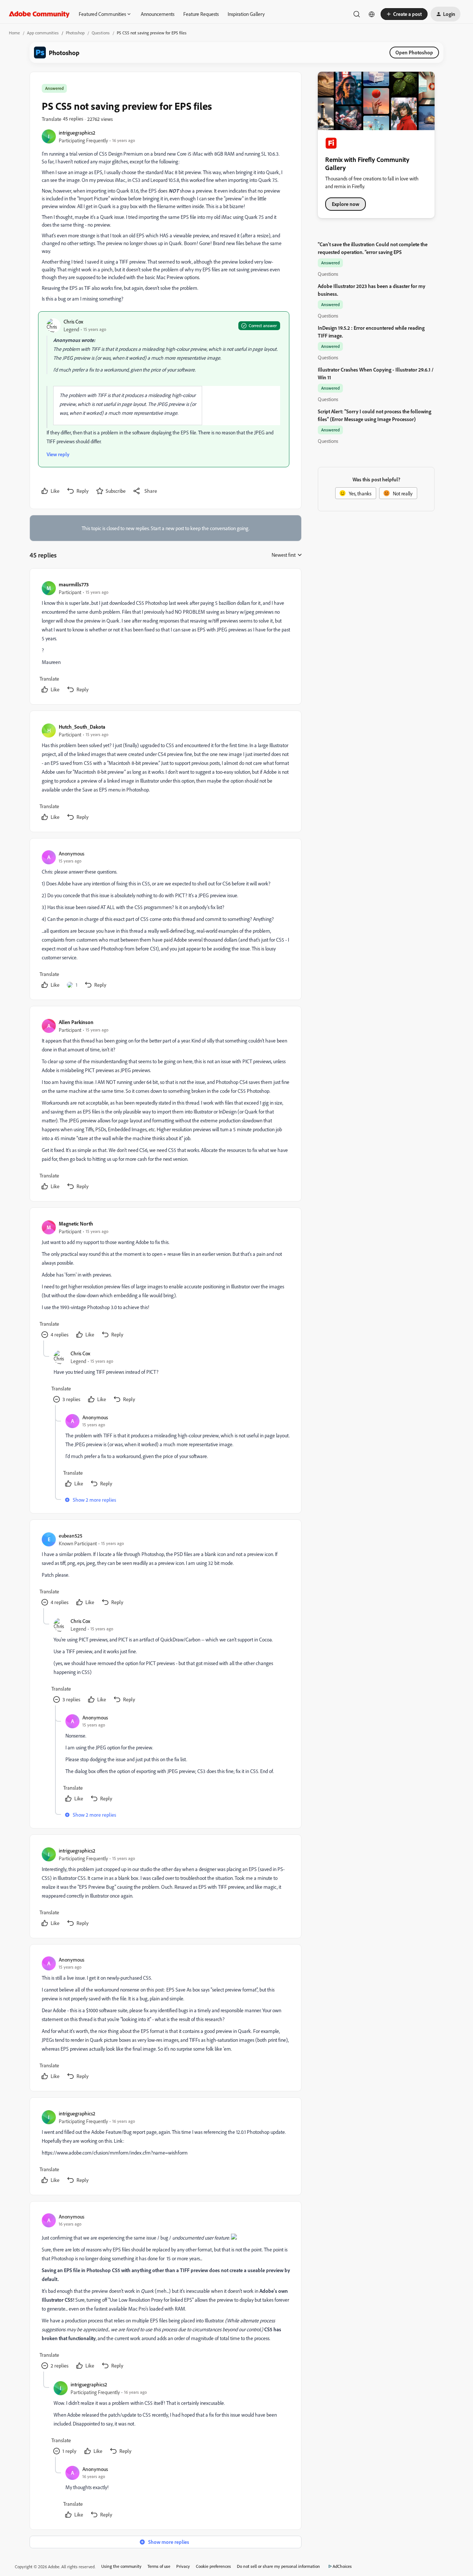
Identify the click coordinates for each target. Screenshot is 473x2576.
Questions (101, 33)
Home (14, 33)
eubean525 (71, 1536)
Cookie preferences (213, 2566)
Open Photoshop (414, 52)
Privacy (183, 2566)
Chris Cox (73, 321)
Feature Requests (201, 14)
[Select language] (372, 14)
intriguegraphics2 (77, 133)
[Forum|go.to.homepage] (39, 14)
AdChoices (342, 2566)
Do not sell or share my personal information (278, 2566)
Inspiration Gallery (246, 14)
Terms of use (159, 2566)
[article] (165, 638)
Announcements (158, 14)
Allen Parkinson (76, 1022)
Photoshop (75, 33)
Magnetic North (76, 1223)
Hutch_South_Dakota (82, 727)
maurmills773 (74, 584)
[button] (404, 14)
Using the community (121, 2566)
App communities (43, 33)
